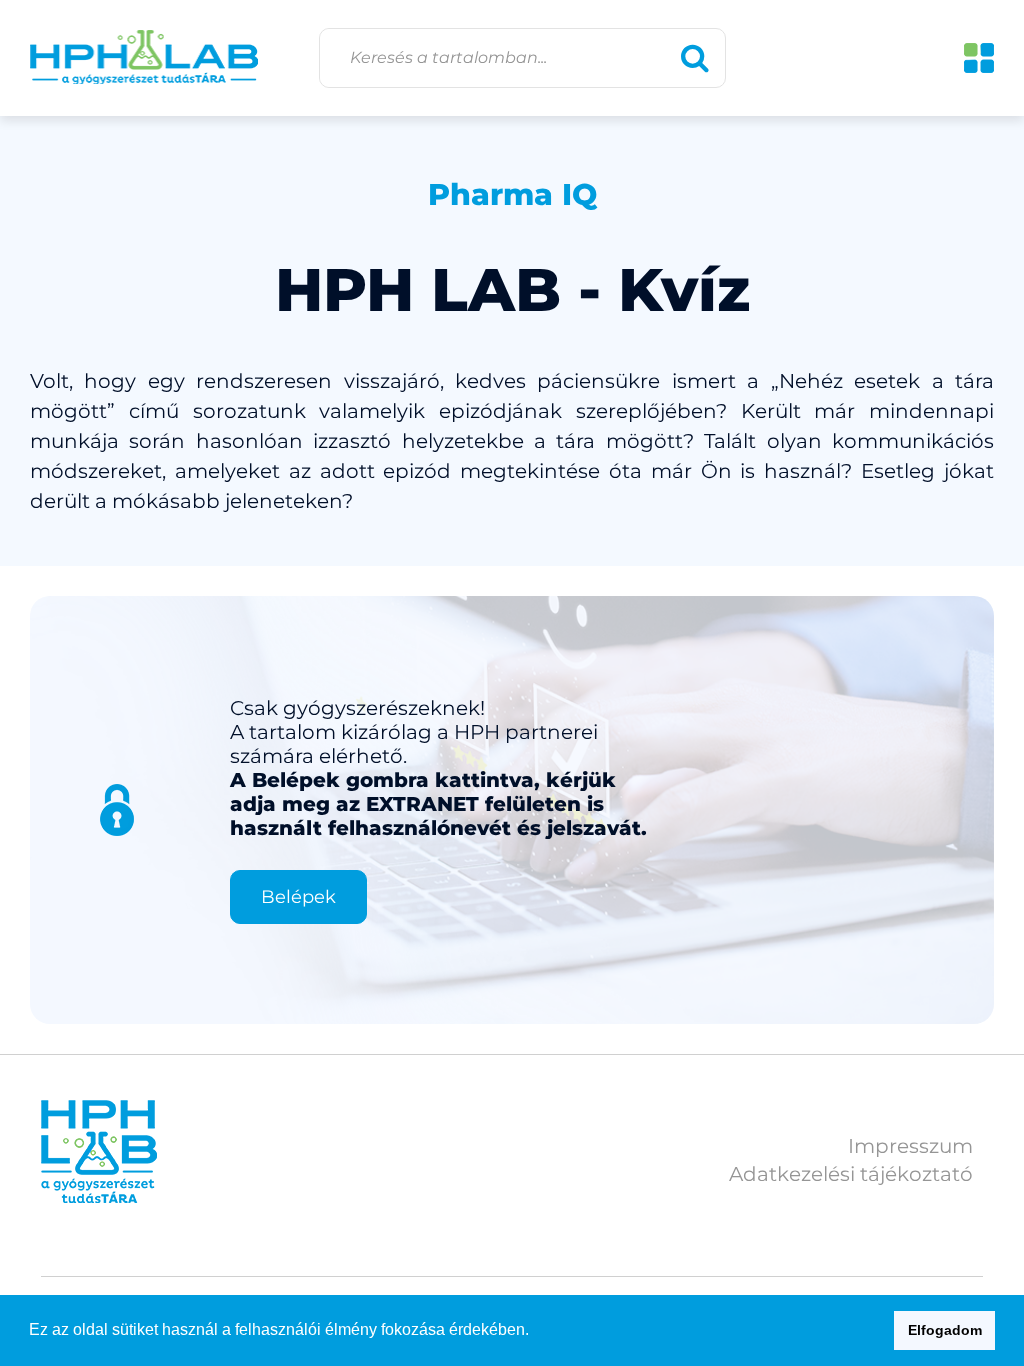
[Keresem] (695, 57)
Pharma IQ (512, 194)
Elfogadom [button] (945, 1330)
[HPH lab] (99, 1151)
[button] (536, 1332)
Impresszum (910, 1146)
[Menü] (979, 58)
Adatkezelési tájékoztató (851, 1174)
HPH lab (144, 57)
